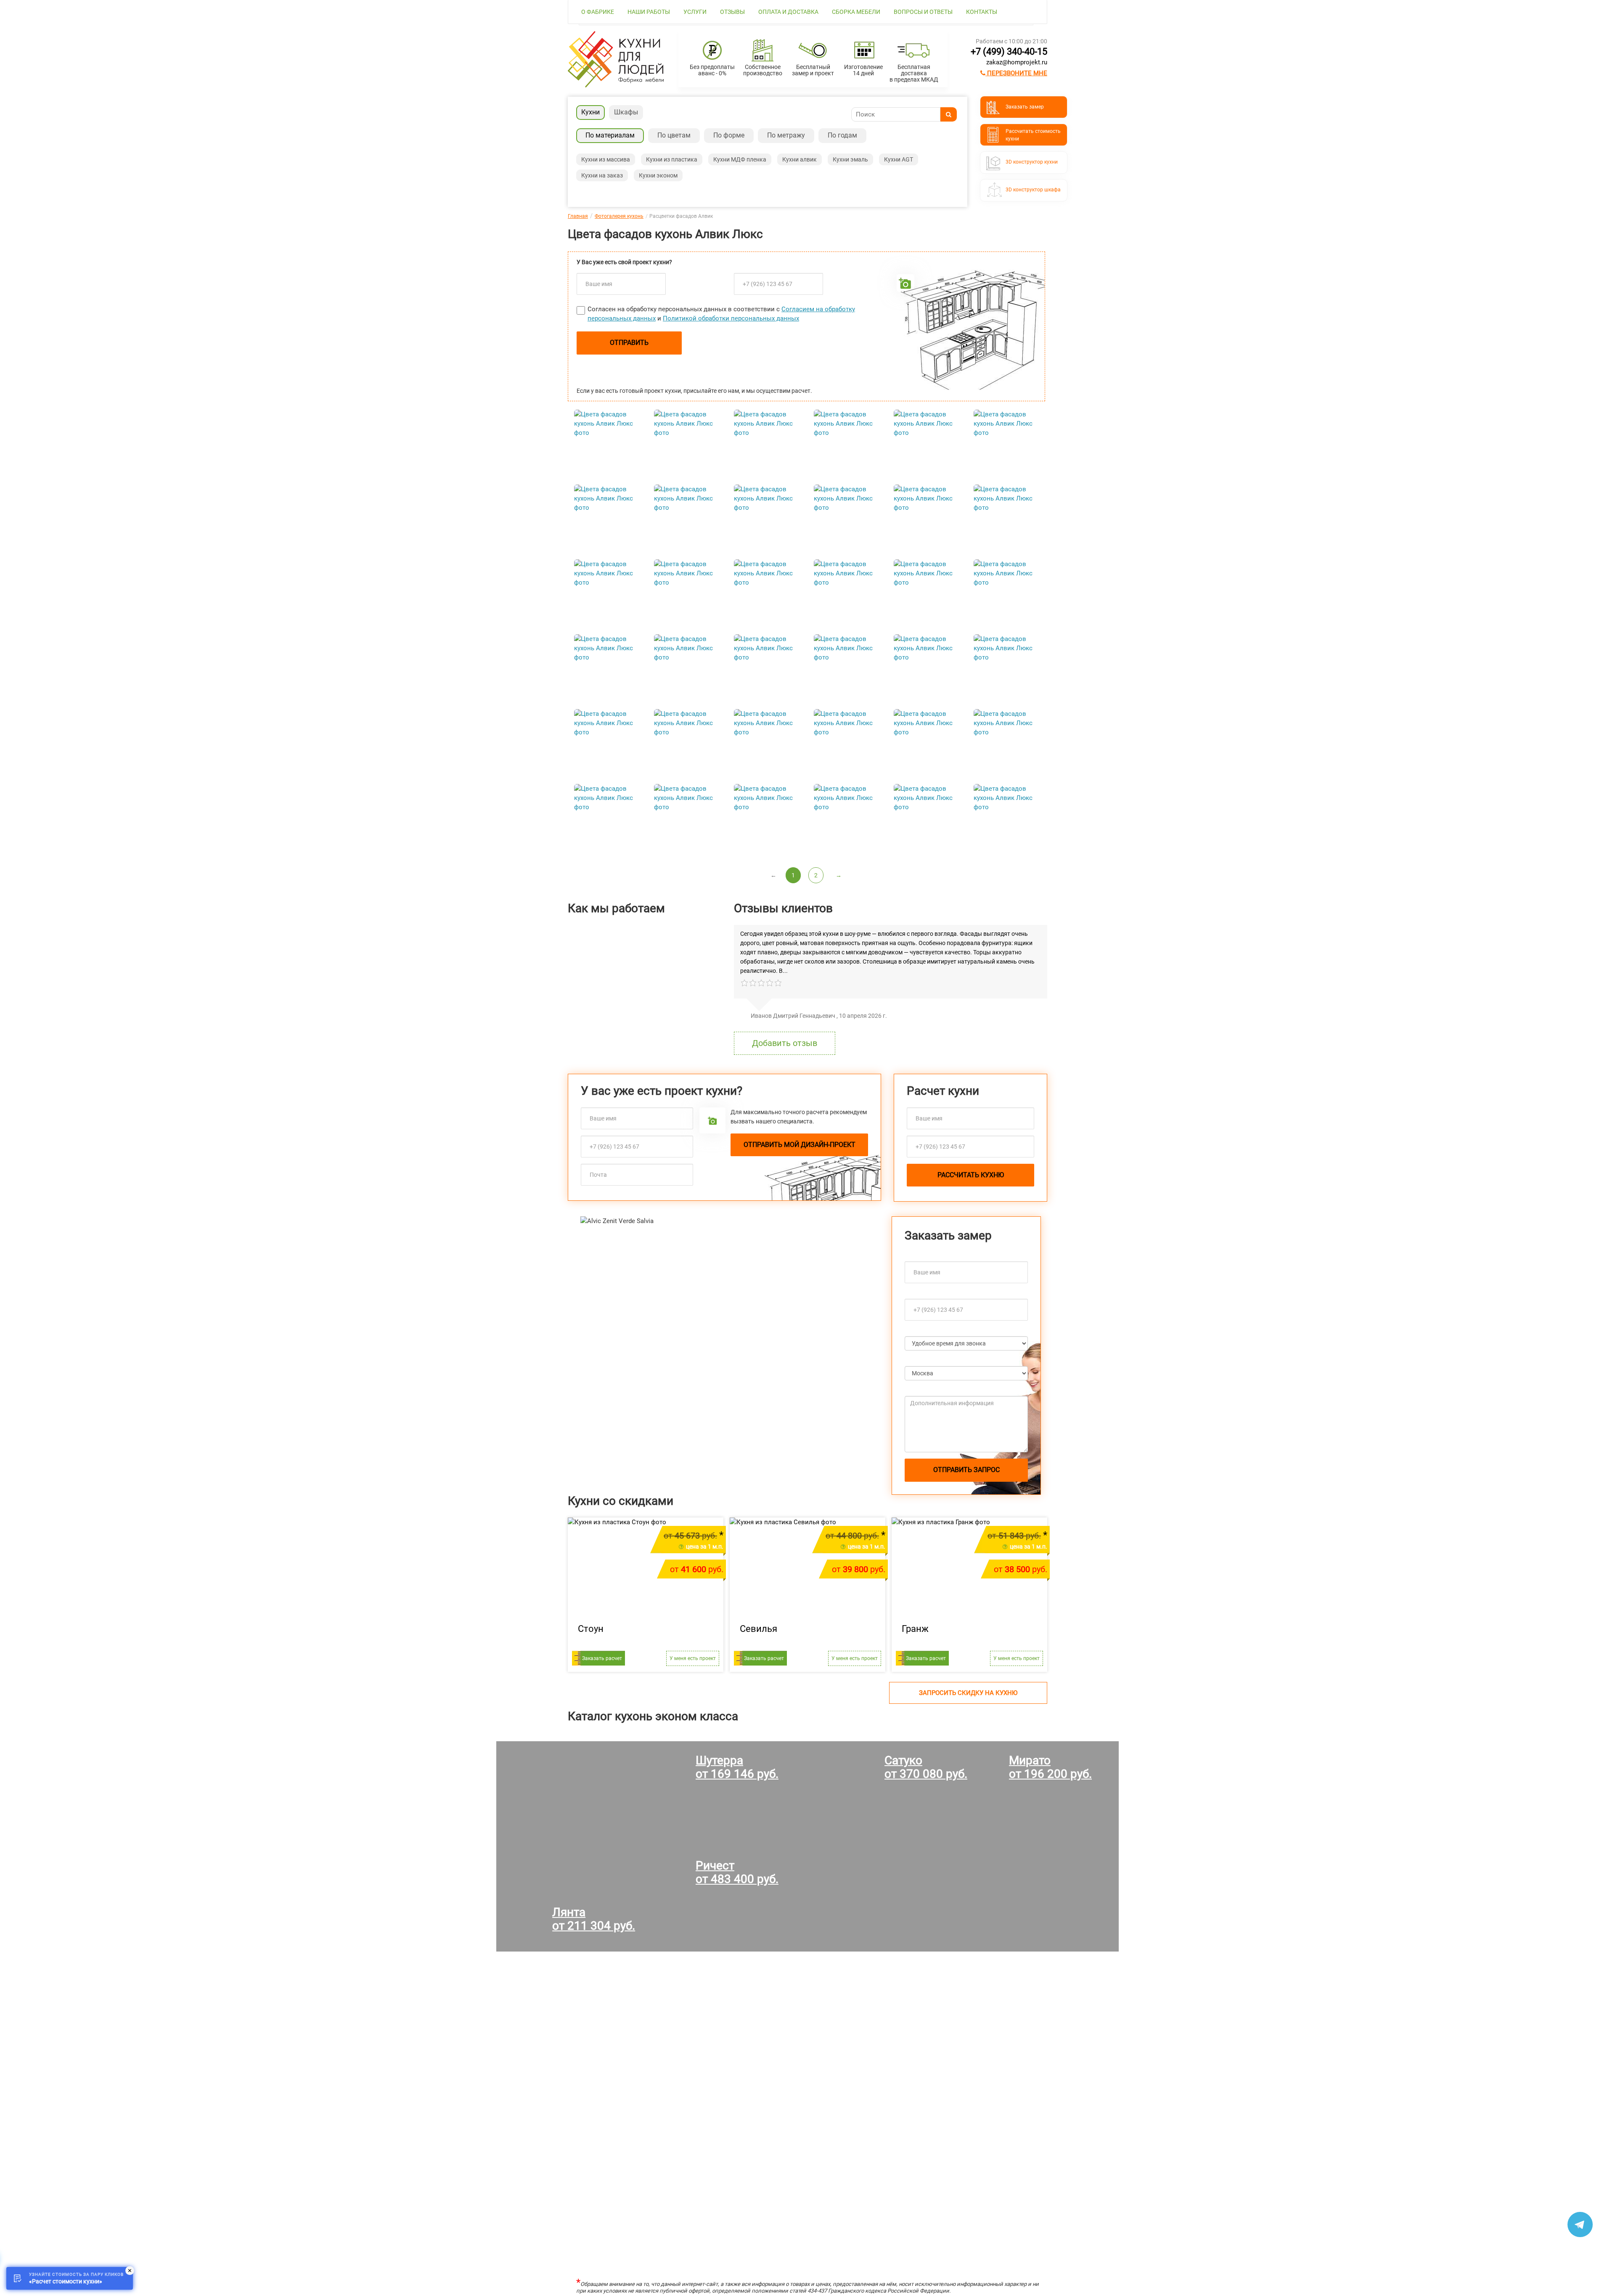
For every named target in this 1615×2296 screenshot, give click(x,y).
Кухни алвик (800, 159)
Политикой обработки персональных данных (731, 318)
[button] (603, 1356)
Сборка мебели (856, 12)
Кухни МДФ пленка (740, 159)
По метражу (786, 135)
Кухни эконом (658, 175)
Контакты (982, 12)
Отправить (629, 343)
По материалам (610, 135)
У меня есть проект (693, 1658)
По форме (729, 135)
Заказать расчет (602, 1658)
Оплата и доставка (788, 12)
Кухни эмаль (850, 159)
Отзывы (732, 12)
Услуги (695, 12)
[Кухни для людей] (616, 85)
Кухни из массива (606, 159)
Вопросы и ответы (923, 12)
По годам (842, 135)
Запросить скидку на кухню (968, 1693)
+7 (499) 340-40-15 (1009, 52)
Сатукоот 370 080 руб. (926, 1767)
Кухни (590, 112)
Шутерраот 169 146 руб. (737, 1767)
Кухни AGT (899, 159)
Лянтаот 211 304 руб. (594, 1919)
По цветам (674, 135)
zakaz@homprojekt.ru (1017, 62)
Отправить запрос (966, 1470)
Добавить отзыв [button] (785, 1043)
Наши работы (649, 12)
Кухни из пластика (672, 159)
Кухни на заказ (602, 175)
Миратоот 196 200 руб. (1050, 1767)
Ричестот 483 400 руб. (737, 1872)
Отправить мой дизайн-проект (800, 1145)
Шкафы (626, 112)
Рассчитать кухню (971, 1175)
